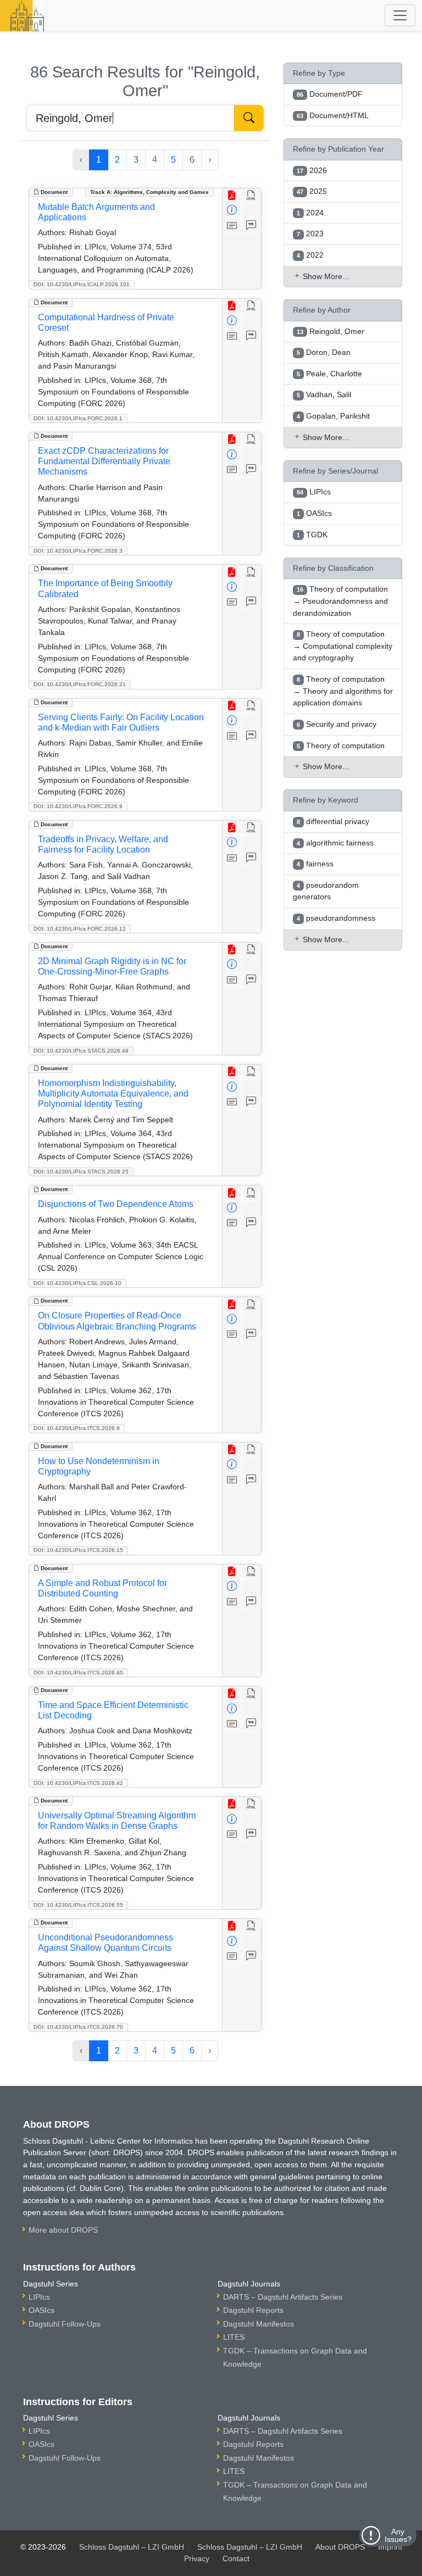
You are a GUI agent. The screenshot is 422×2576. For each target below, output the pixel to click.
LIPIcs (39, 2297)
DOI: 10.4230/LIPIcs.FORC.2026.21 (80, 684)
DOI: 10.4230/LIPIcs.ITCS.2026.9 (77, 1428)
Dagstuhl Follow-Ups (65, 2324)
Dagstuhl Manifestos (259, 2324)
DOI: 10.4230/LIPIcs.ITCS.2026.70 (78, 2027)
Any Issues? (398, 2535)
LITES (234, 2337)
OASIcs (41, 2310)
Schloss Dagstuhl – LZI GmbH (132, 2547)
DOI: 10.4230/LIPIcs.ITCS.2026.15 (78, 1550)
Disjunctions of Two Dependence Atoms (116, 1204)
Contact (236, 2558)
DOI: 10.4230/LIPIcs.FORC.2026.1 (78, 418)
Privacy (197, 2558)
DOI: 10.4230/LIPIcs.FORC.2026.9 (78, 806)
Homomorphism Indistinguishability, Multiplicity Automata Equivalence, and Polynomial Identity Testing (113, 1094)
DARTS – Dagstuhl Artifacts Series (283, 2297)
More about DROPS (63, 2230)
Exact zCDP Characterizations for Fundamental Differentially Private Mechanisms (104, 461)
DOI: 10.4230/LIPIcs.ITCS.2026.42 (78, 1783)
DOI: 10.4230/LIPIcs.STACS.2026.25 (81, 1172)
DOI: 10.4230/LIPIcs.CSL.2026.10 (77, 1283)
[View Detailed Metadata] (232, 211)
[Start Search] (249, 118)
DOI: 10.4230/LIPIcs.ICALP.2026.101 (82, 284)
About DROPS (340, 2547)
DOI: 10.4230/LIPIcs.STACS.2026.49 (81, 1051)
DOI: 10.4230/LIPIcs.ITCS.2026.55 (78, 1905)
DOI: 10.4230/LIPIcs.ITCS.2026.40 (78, 1673)
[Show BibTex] (251, 226)
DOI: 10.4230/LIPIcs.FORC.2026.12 (80, 929)
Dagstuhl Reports (253, 2310)
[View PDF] (232, 196)
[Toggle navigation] (400, 15)
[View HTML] (251, 196)
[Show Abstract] (232, 226)
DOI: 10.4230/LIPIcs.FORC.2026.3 (78, 551)
